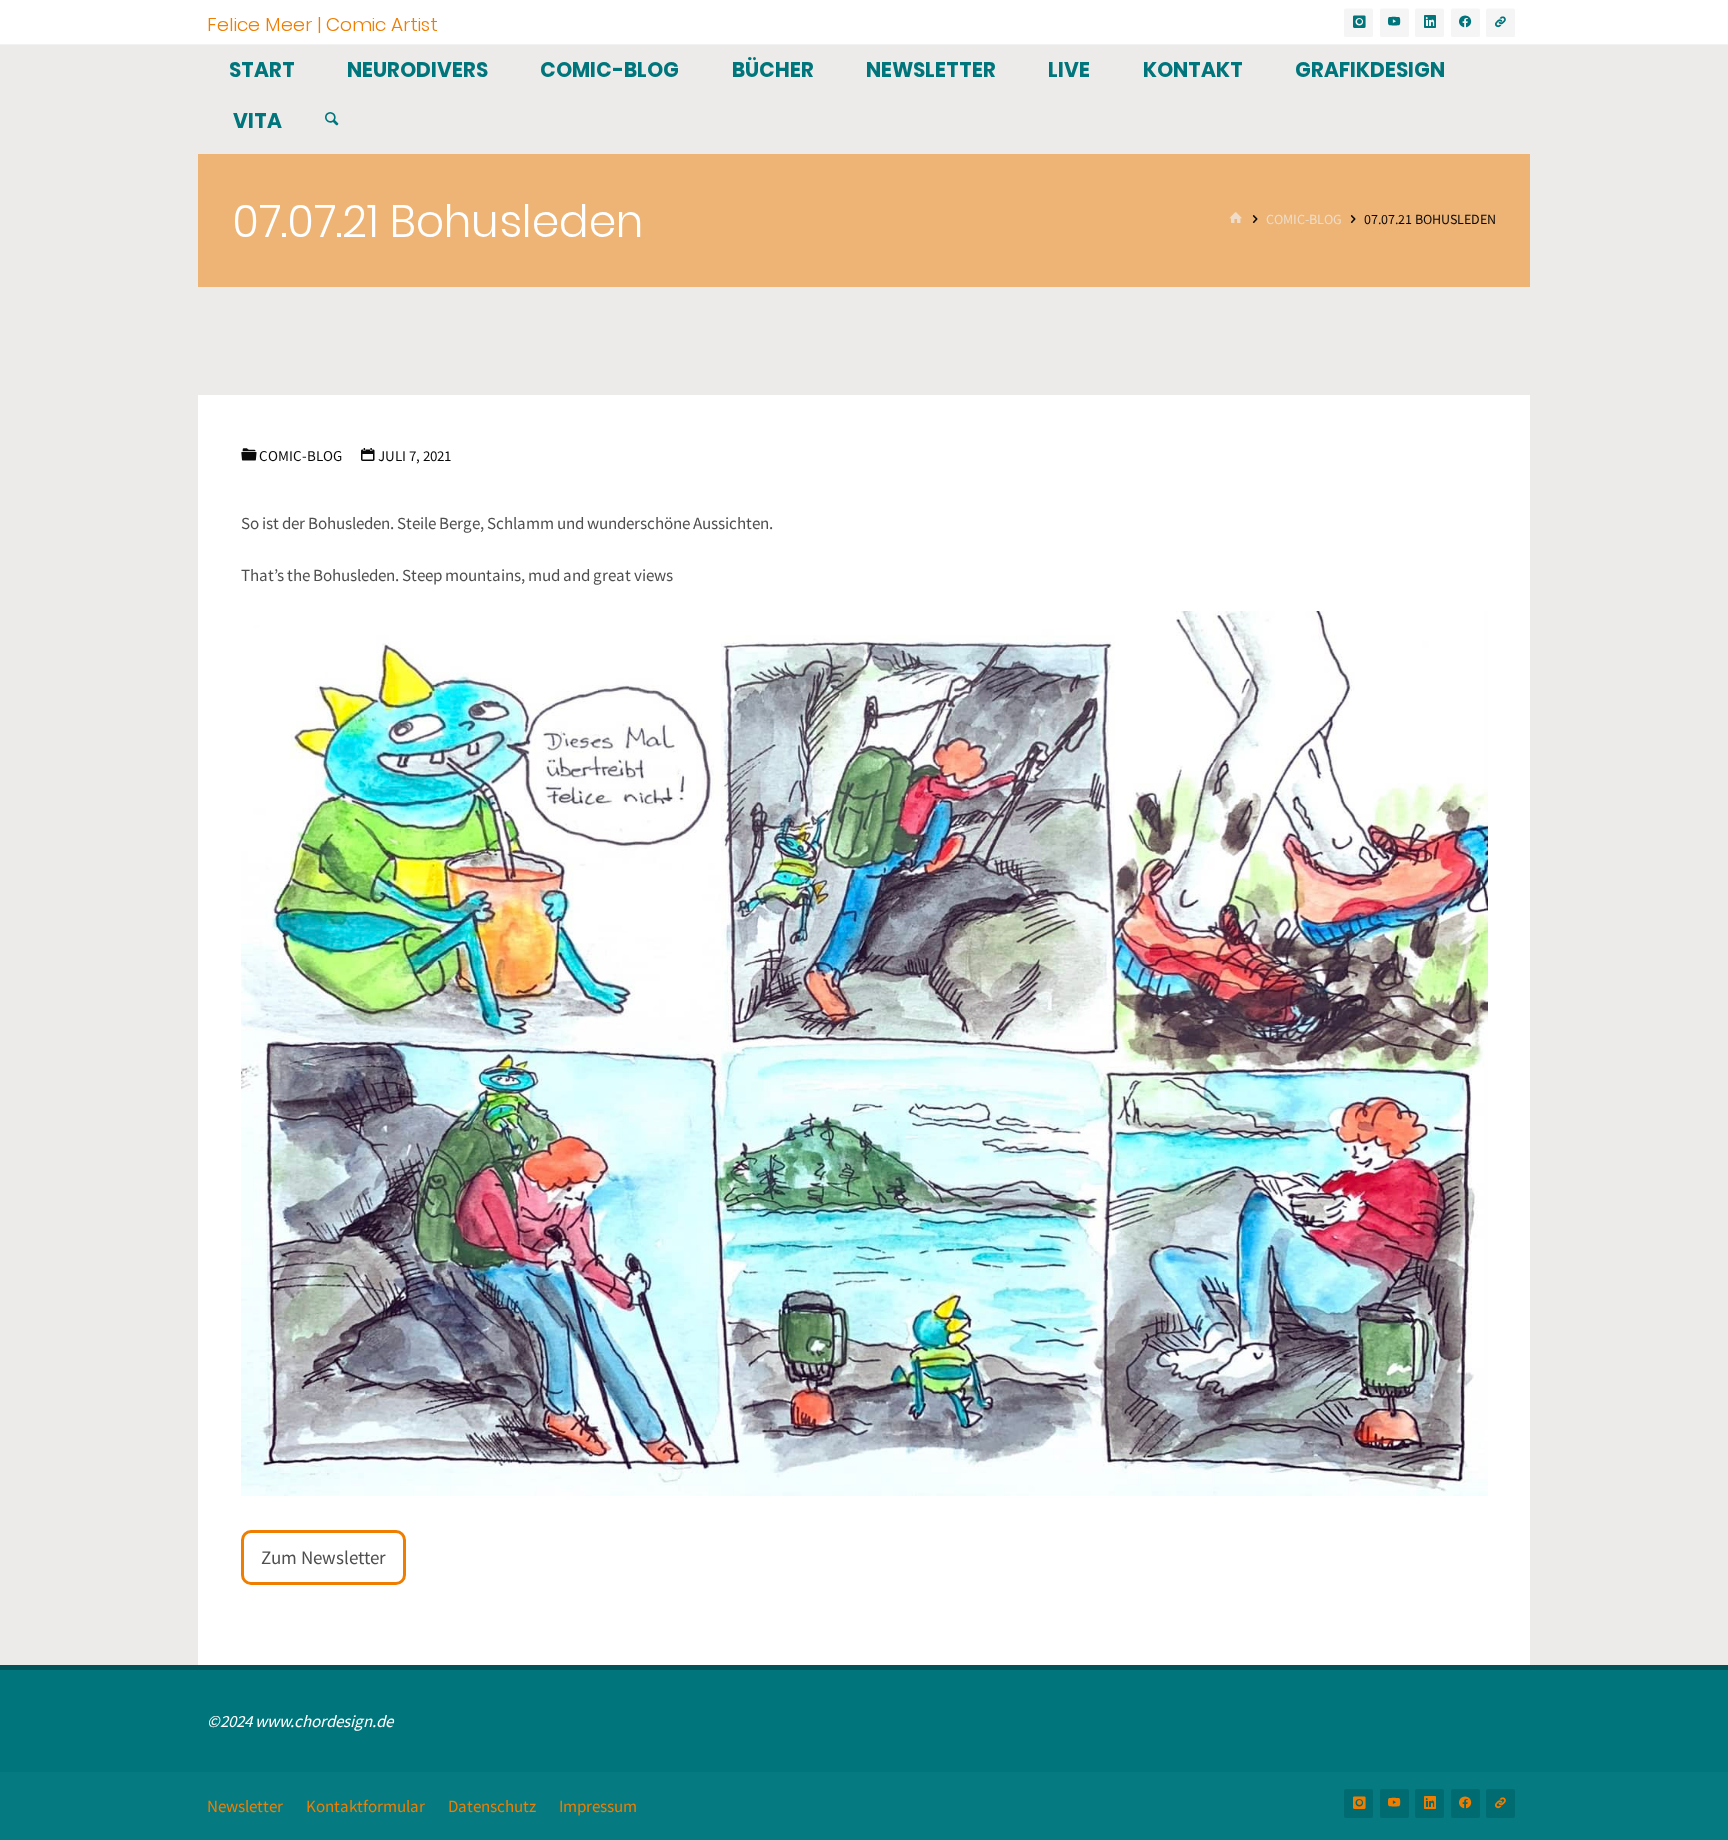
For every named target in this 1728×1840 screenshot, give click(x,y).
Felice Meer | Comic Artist (322, 23)
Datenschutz (492, 1806)
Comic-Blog (1304, 219)
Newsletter (245, 1806)
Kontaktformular (365, 1806)
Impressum (598, 1806)
